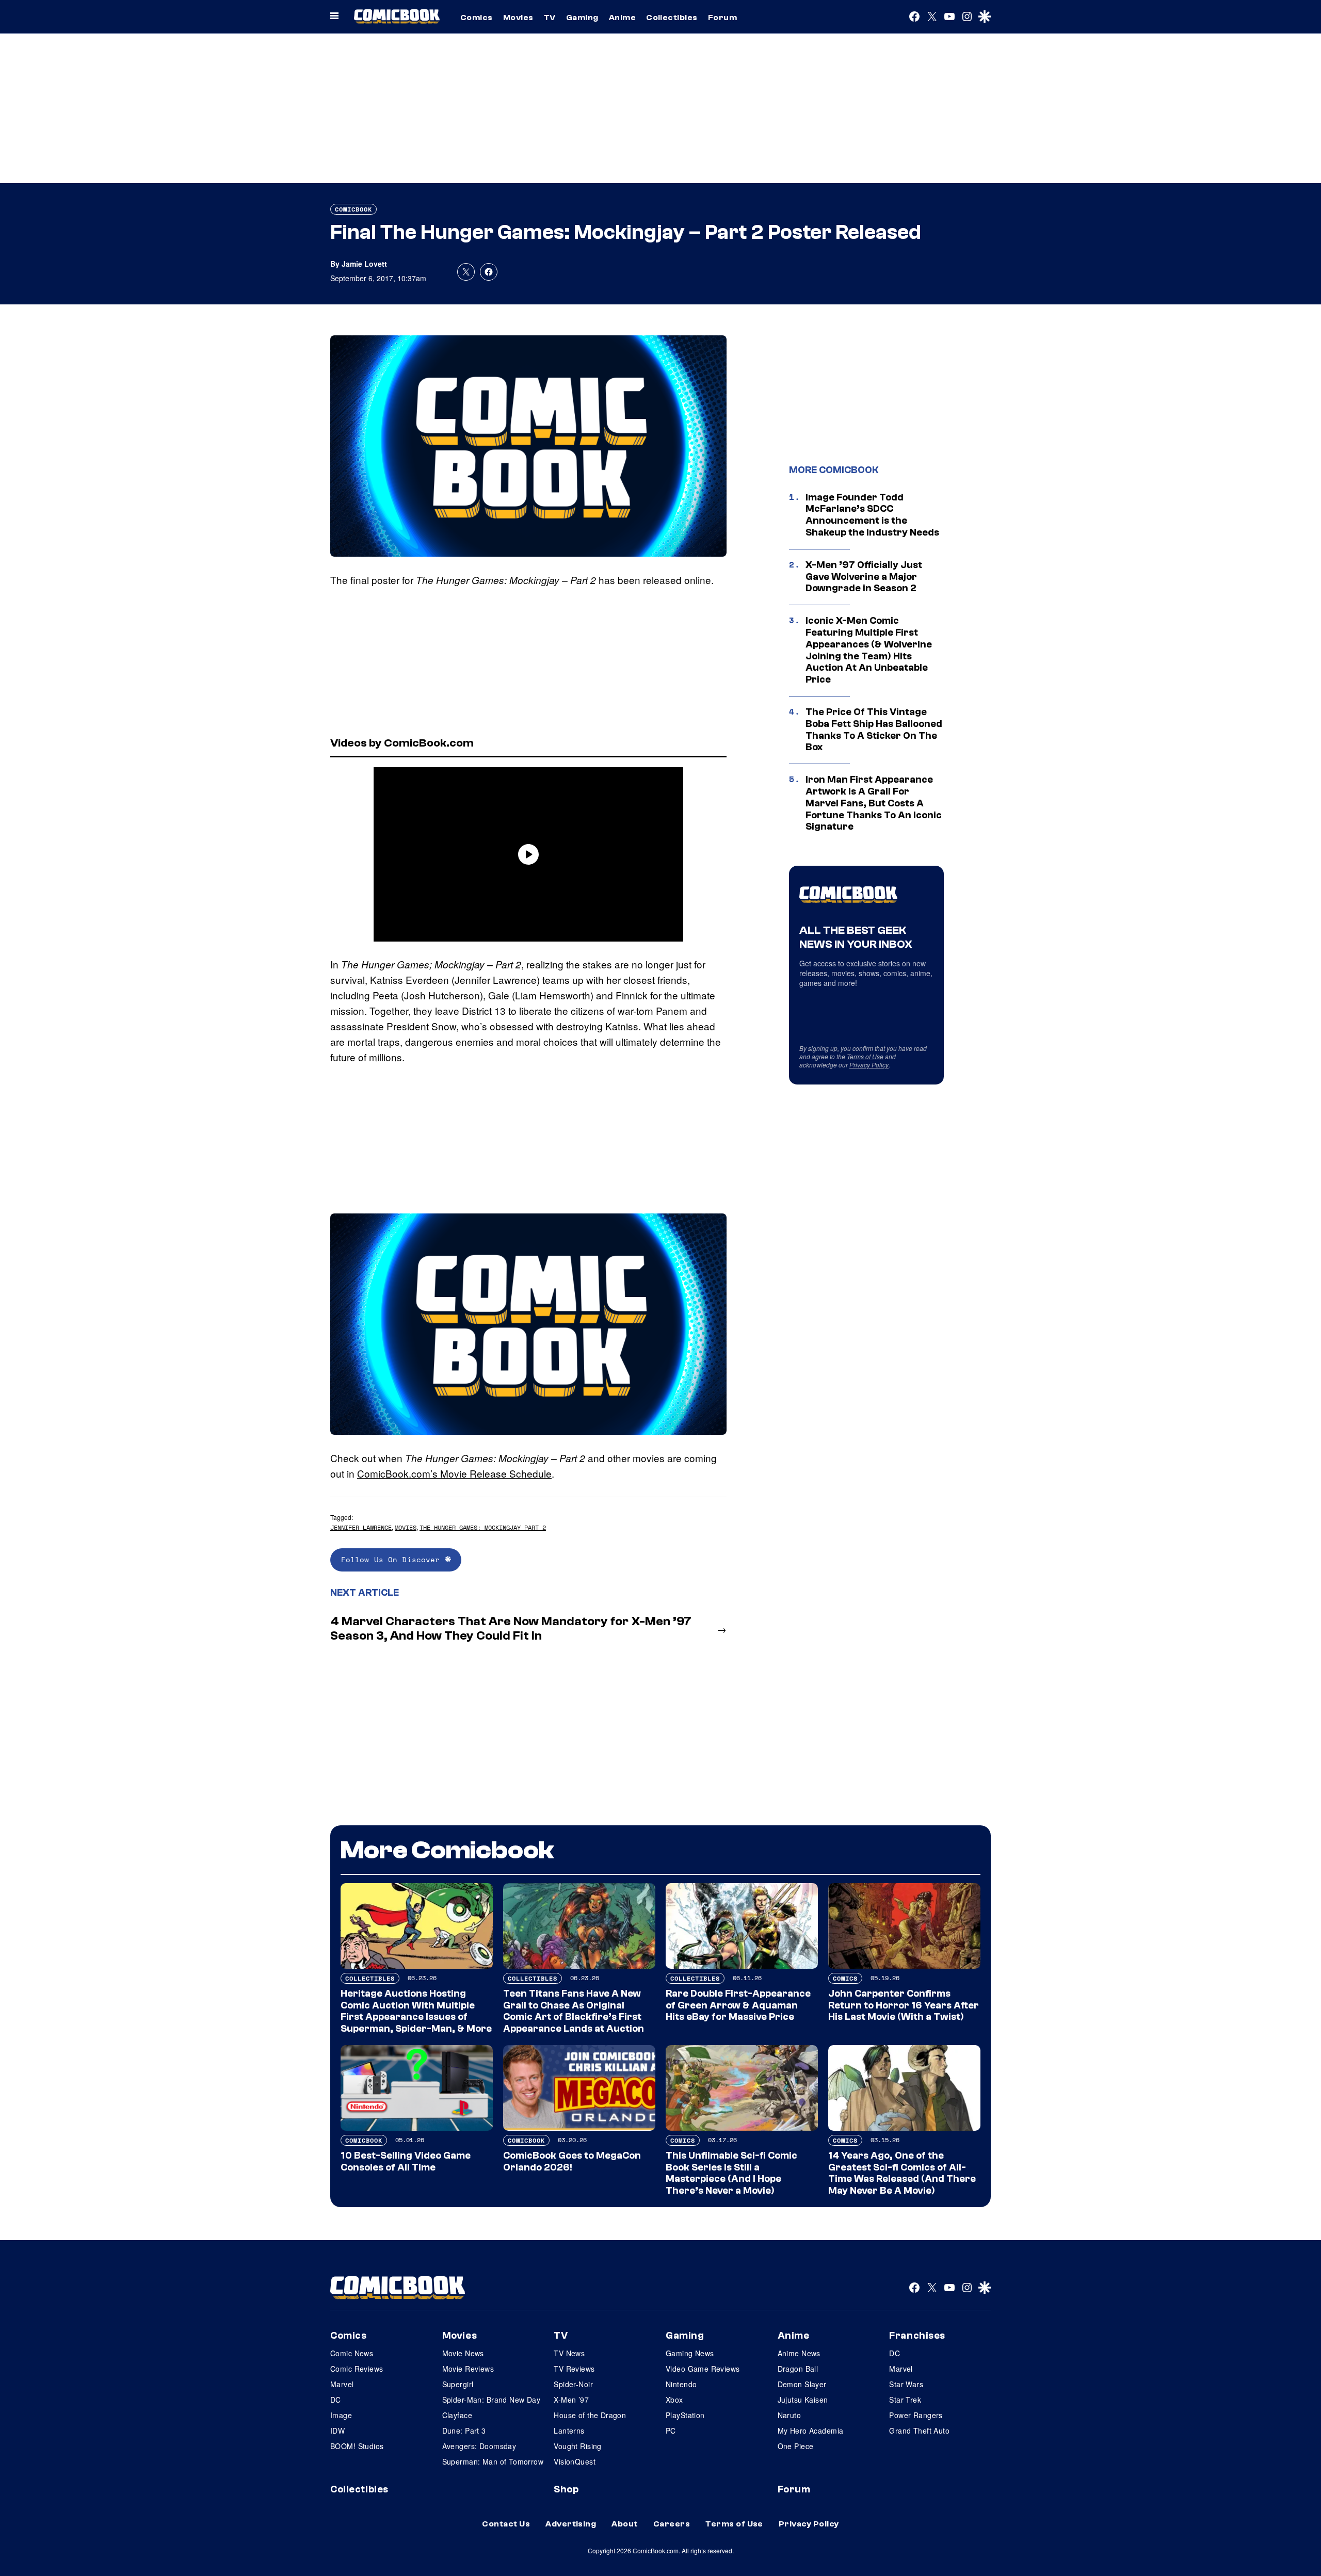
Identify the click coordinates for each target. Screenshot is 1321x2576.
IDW (337, 2431)
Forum (722, 18)
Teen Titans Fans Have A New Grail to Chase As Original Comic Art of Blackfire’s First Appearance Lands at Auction (574, 2011)
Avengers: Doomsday (479, 2446)
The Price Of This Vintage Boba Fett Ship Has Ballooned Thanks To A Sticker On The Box (874, 730)
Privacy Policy (869, 1065)
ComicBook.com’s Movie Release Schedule (454, 1473)
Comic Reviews (357, 2369)
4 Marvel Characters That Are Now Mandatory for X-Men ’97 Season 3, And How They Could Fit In (511, 1629)
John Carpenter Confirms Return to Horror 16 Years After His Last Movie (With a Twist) (904, 2005)
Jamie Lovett (364, 264)
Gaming (582, 18)
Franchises (917, 2336)
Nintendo (681, 2384)
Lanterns (569, 2431)
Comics (477, 18)
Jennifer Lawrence (361, 1527)
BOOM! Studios (357, 2446)
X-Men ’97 (571, 2400)
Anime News (799, 2353)
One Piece (796, 2446)
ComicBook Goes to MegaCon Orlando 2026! (572, 2161)
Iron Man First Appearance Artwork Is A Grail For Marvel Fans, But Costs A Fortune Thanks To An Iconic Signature (874, 803)
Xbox (674, 2400)
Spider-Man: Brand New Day (492, 2400)
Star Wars (906, 2384)
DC (336, 2400)
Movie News (463, 2353)
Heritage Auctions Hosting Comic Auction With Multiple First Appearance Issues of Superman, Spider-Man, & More (416, 2011)
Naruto (790, 2415)
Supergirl (458, 2384)
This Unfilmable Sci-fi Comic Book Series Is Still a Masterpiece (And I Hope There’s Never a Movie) (731, 2173)
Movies (518, 18)
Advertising (571, 2524)
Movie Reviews (468, 2369)
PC (671, 2431)
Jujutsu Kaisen (803, 2400)
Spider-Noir (573, 2384)
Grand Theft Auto (919, 2431)
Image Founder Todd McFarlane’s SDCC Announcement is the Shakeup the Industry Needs (872, 515)
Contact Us (506, 2524)
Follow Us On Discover (393, 1559)
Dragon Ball (798, 2369)
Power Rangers (916, 2415)
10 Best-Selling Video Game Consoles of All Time (406, 2161)
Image (341, 2415)
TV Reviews (574, 2369)
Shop (566, 2489)
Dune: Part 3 (464, 2431)
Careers (672, 2524)
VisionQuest (575, 2461)
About (624, 2524)
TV (550, 18)
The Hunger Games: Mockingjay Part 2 (483, 1527)
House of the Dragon (590, 2415)
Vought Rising (577, 2446)
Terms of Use (865, 1056)
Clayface (457, 2415)
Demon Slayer (802, 2384)
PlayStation (685, 2415)
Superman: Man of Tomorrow (493, 2461)
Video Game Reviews (703, 2369)
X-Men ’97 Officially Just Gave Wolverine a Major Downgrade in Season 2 (864, 577)
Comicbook (353, 209)
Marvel (342, 2384)
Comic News (352, 2353)
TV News (569, 2353)
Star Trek (905, 2400)
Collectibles (672, 18)
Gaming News (690, 2353)
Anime (622, 18)
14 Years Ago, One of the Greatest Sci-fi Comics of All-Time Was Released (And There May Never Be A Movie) (902, 2173)
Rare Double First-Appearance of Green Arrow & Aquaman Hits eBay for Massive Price (738, 2005)
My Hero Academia (811, 2431)
